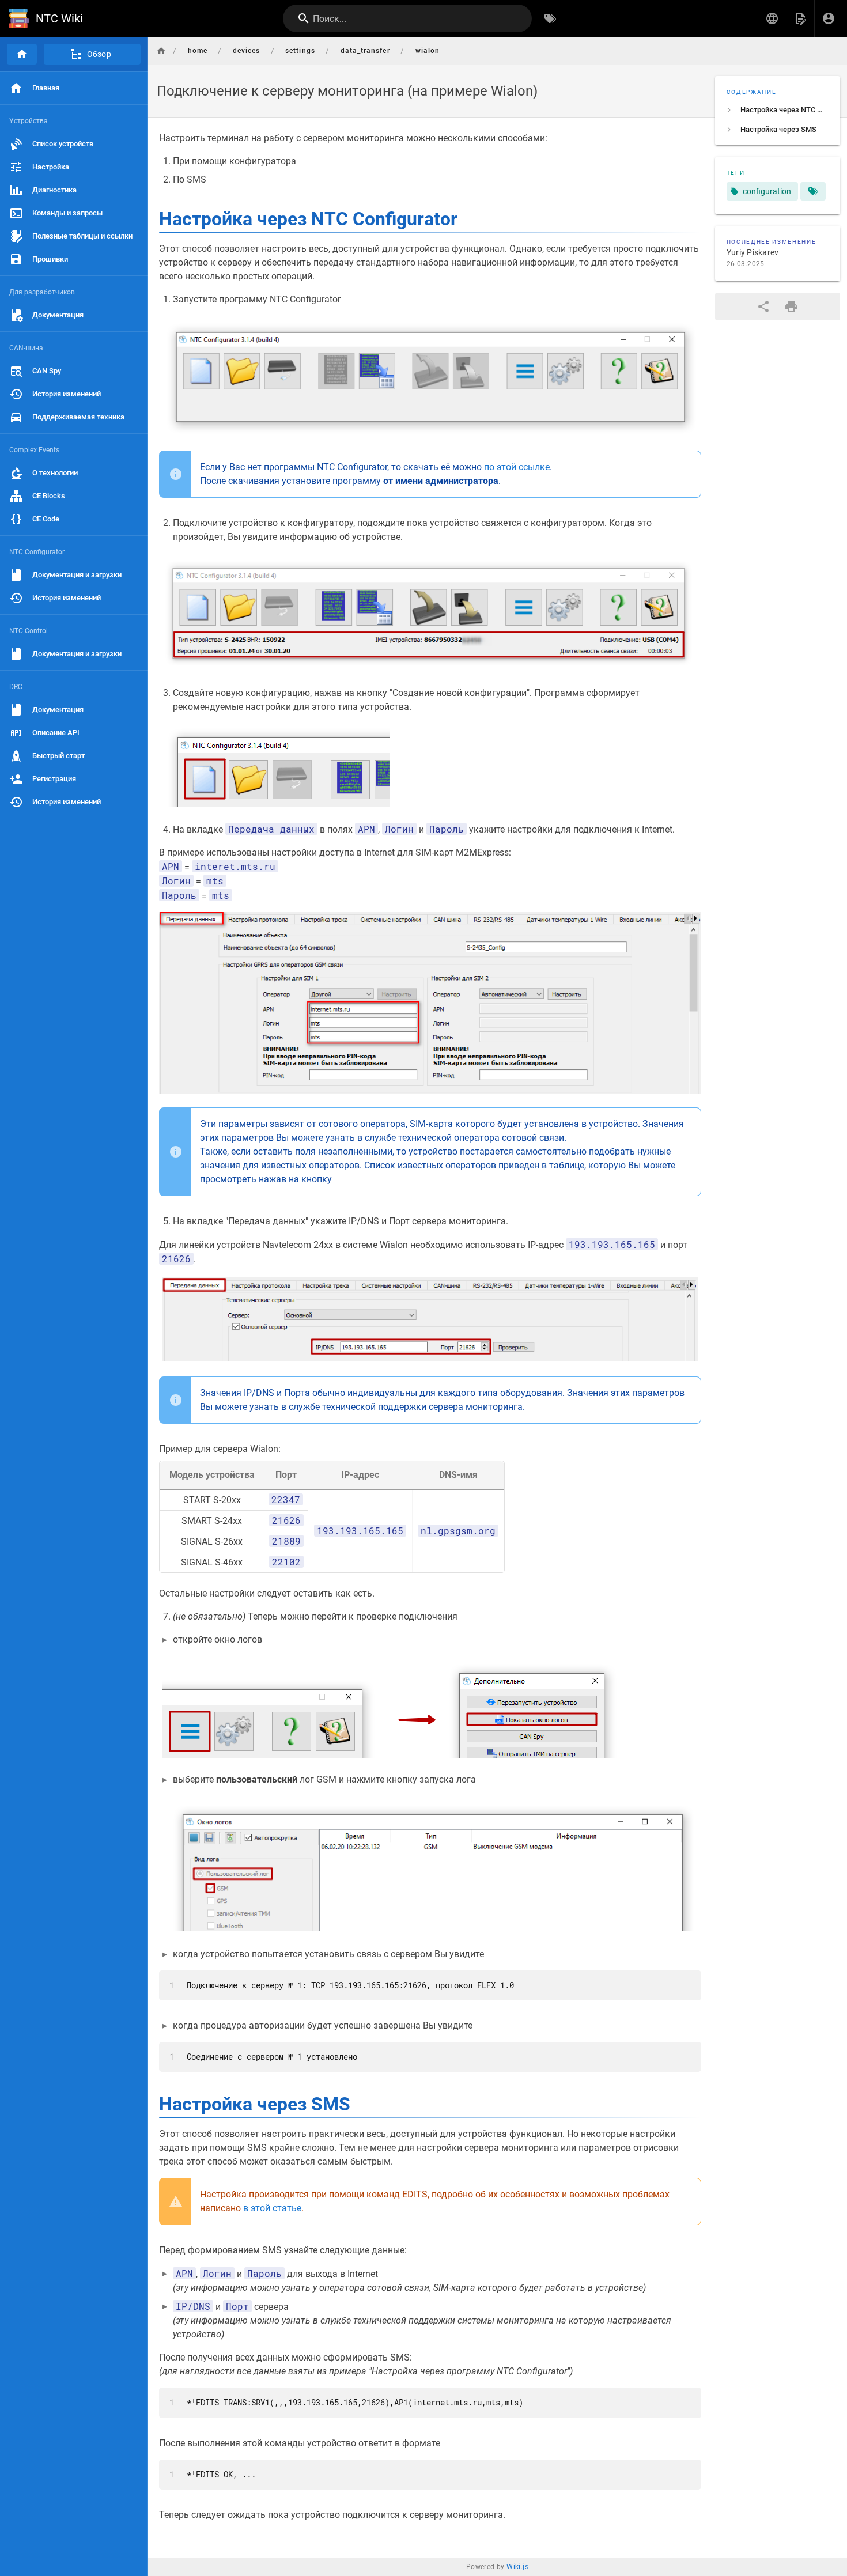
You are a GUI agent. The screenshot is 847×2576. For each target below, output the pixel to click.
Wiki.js (517, 2567)
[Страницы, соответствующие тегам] (813, 191)
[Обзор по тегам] (550, 18)
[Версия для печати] (791, 307)
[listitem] (778, 110)
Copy (687, 1980)
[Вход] (829, 18)
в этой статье (272, 2208)
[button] (772, 18)
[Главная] (22, 54)
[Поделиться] (763, 307)
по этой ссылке (517, 467)
